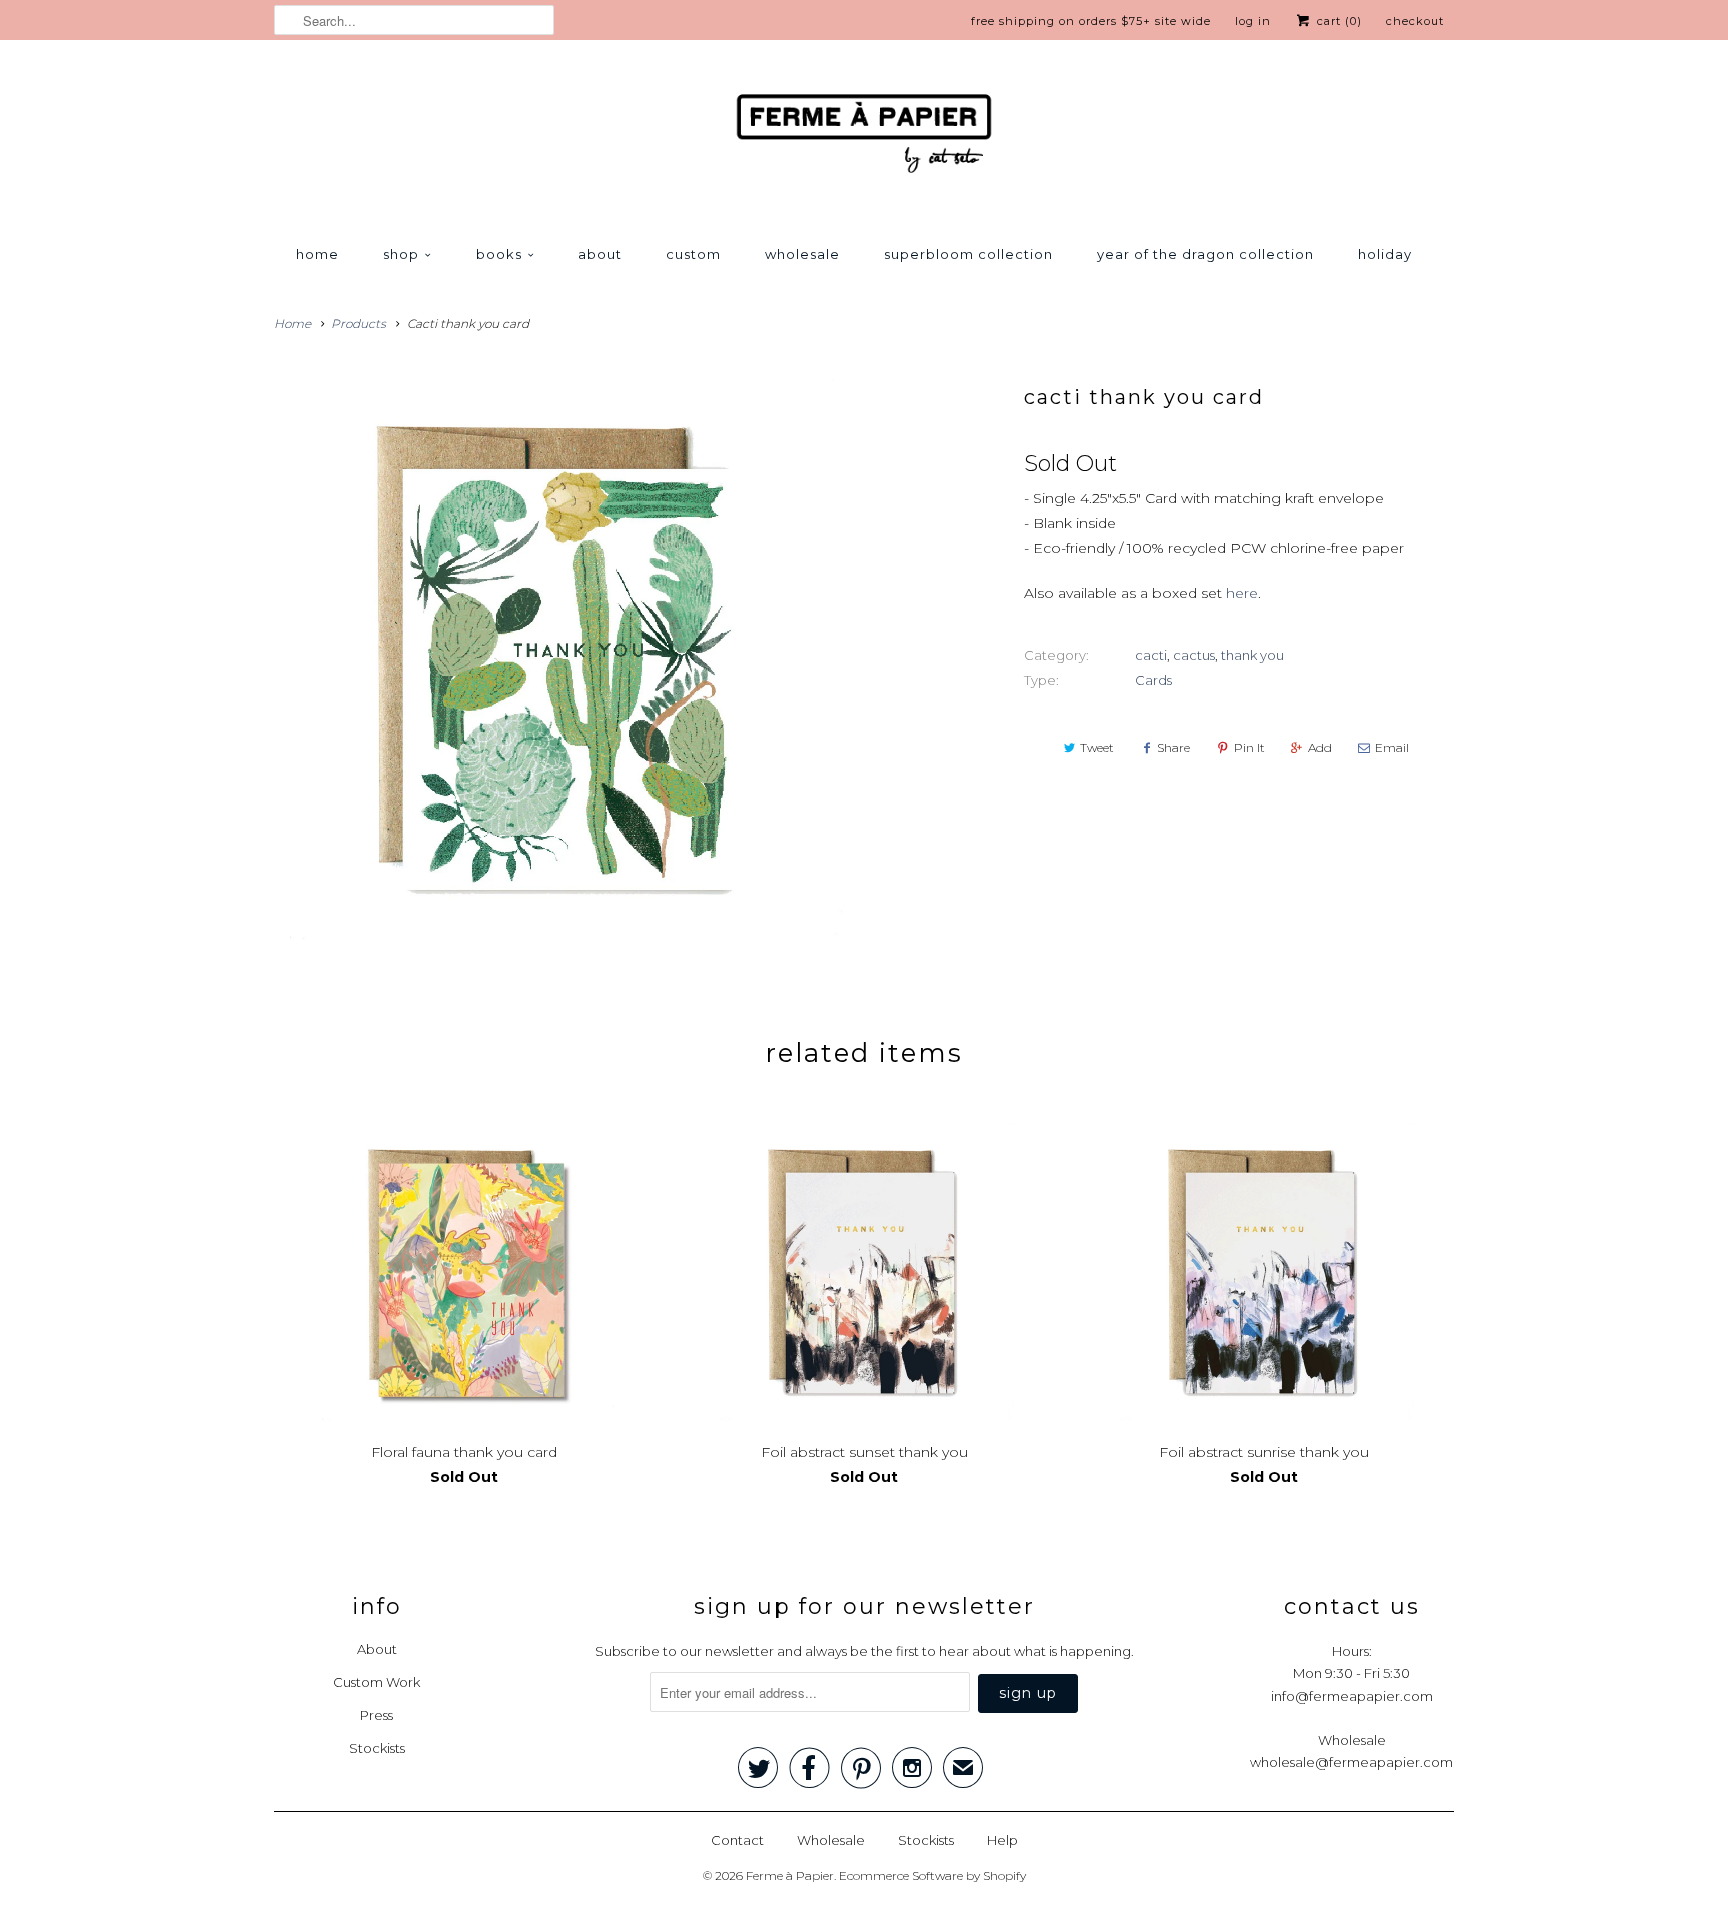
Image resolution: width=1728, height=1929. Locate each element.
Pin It (1249, 747)
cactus (1194, 655)
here (1242, 593)
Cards (1153, 680)
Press (376, 1715)
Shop (401, 254)
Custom (693, 254)
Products (358, 323)
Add (1320, 747)
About (600, 254)
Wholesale (802, 254)
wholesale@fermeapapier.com (1351, 1762)
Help (1002, 1840)
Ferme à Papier (790, 1875)
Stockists (377, 1748)
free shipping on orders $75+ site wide (1091, 21)
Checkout (1415, 21)
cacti (1151, 655)
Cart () (1337, 21)
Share (1173, 747)
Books (499, 254)
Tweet (1097, 747)
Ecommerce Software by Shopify (932, 1875)
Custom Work (376, 1682)
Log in (1253, 21)
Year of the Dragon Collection (1205, 254)
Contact (737, 1840)
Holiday (1385, 254)
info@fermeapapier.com (1352, 1696)
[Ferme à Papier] (864, 137)
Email (1392, 747)
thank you (1252, 655)
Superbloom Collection (968, 254)
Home (317, 254)
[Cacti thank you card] (558, 656)
